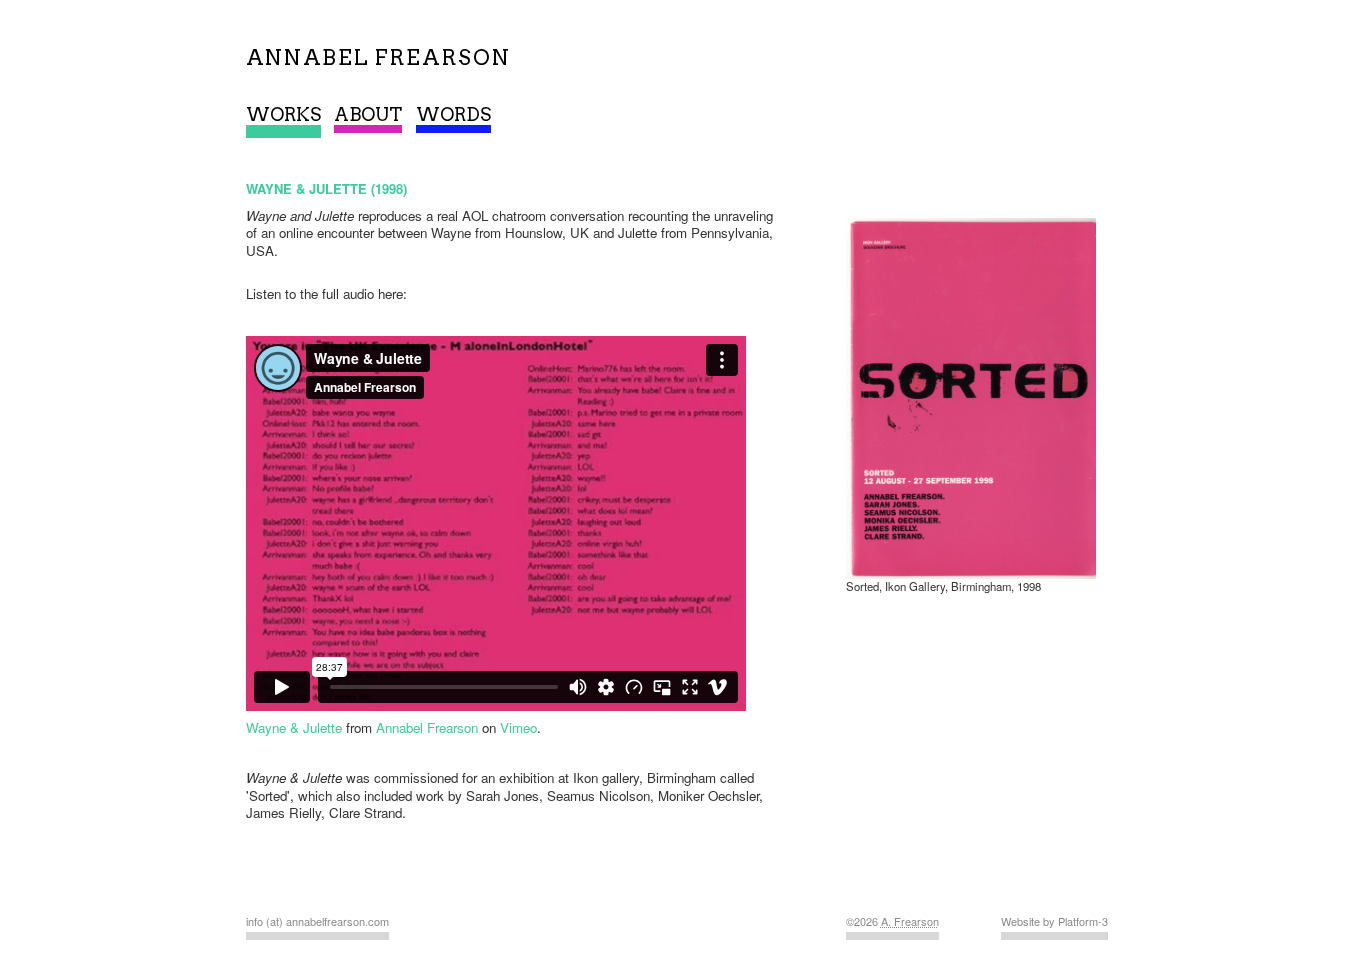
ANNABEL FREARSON (378, 57)
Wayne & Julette (294, 727)
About (368, 114)
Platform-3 (1083, 921)
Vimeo (518, 727)
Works (283, 114)
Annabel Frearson (427, 727)
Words (453, 114)
